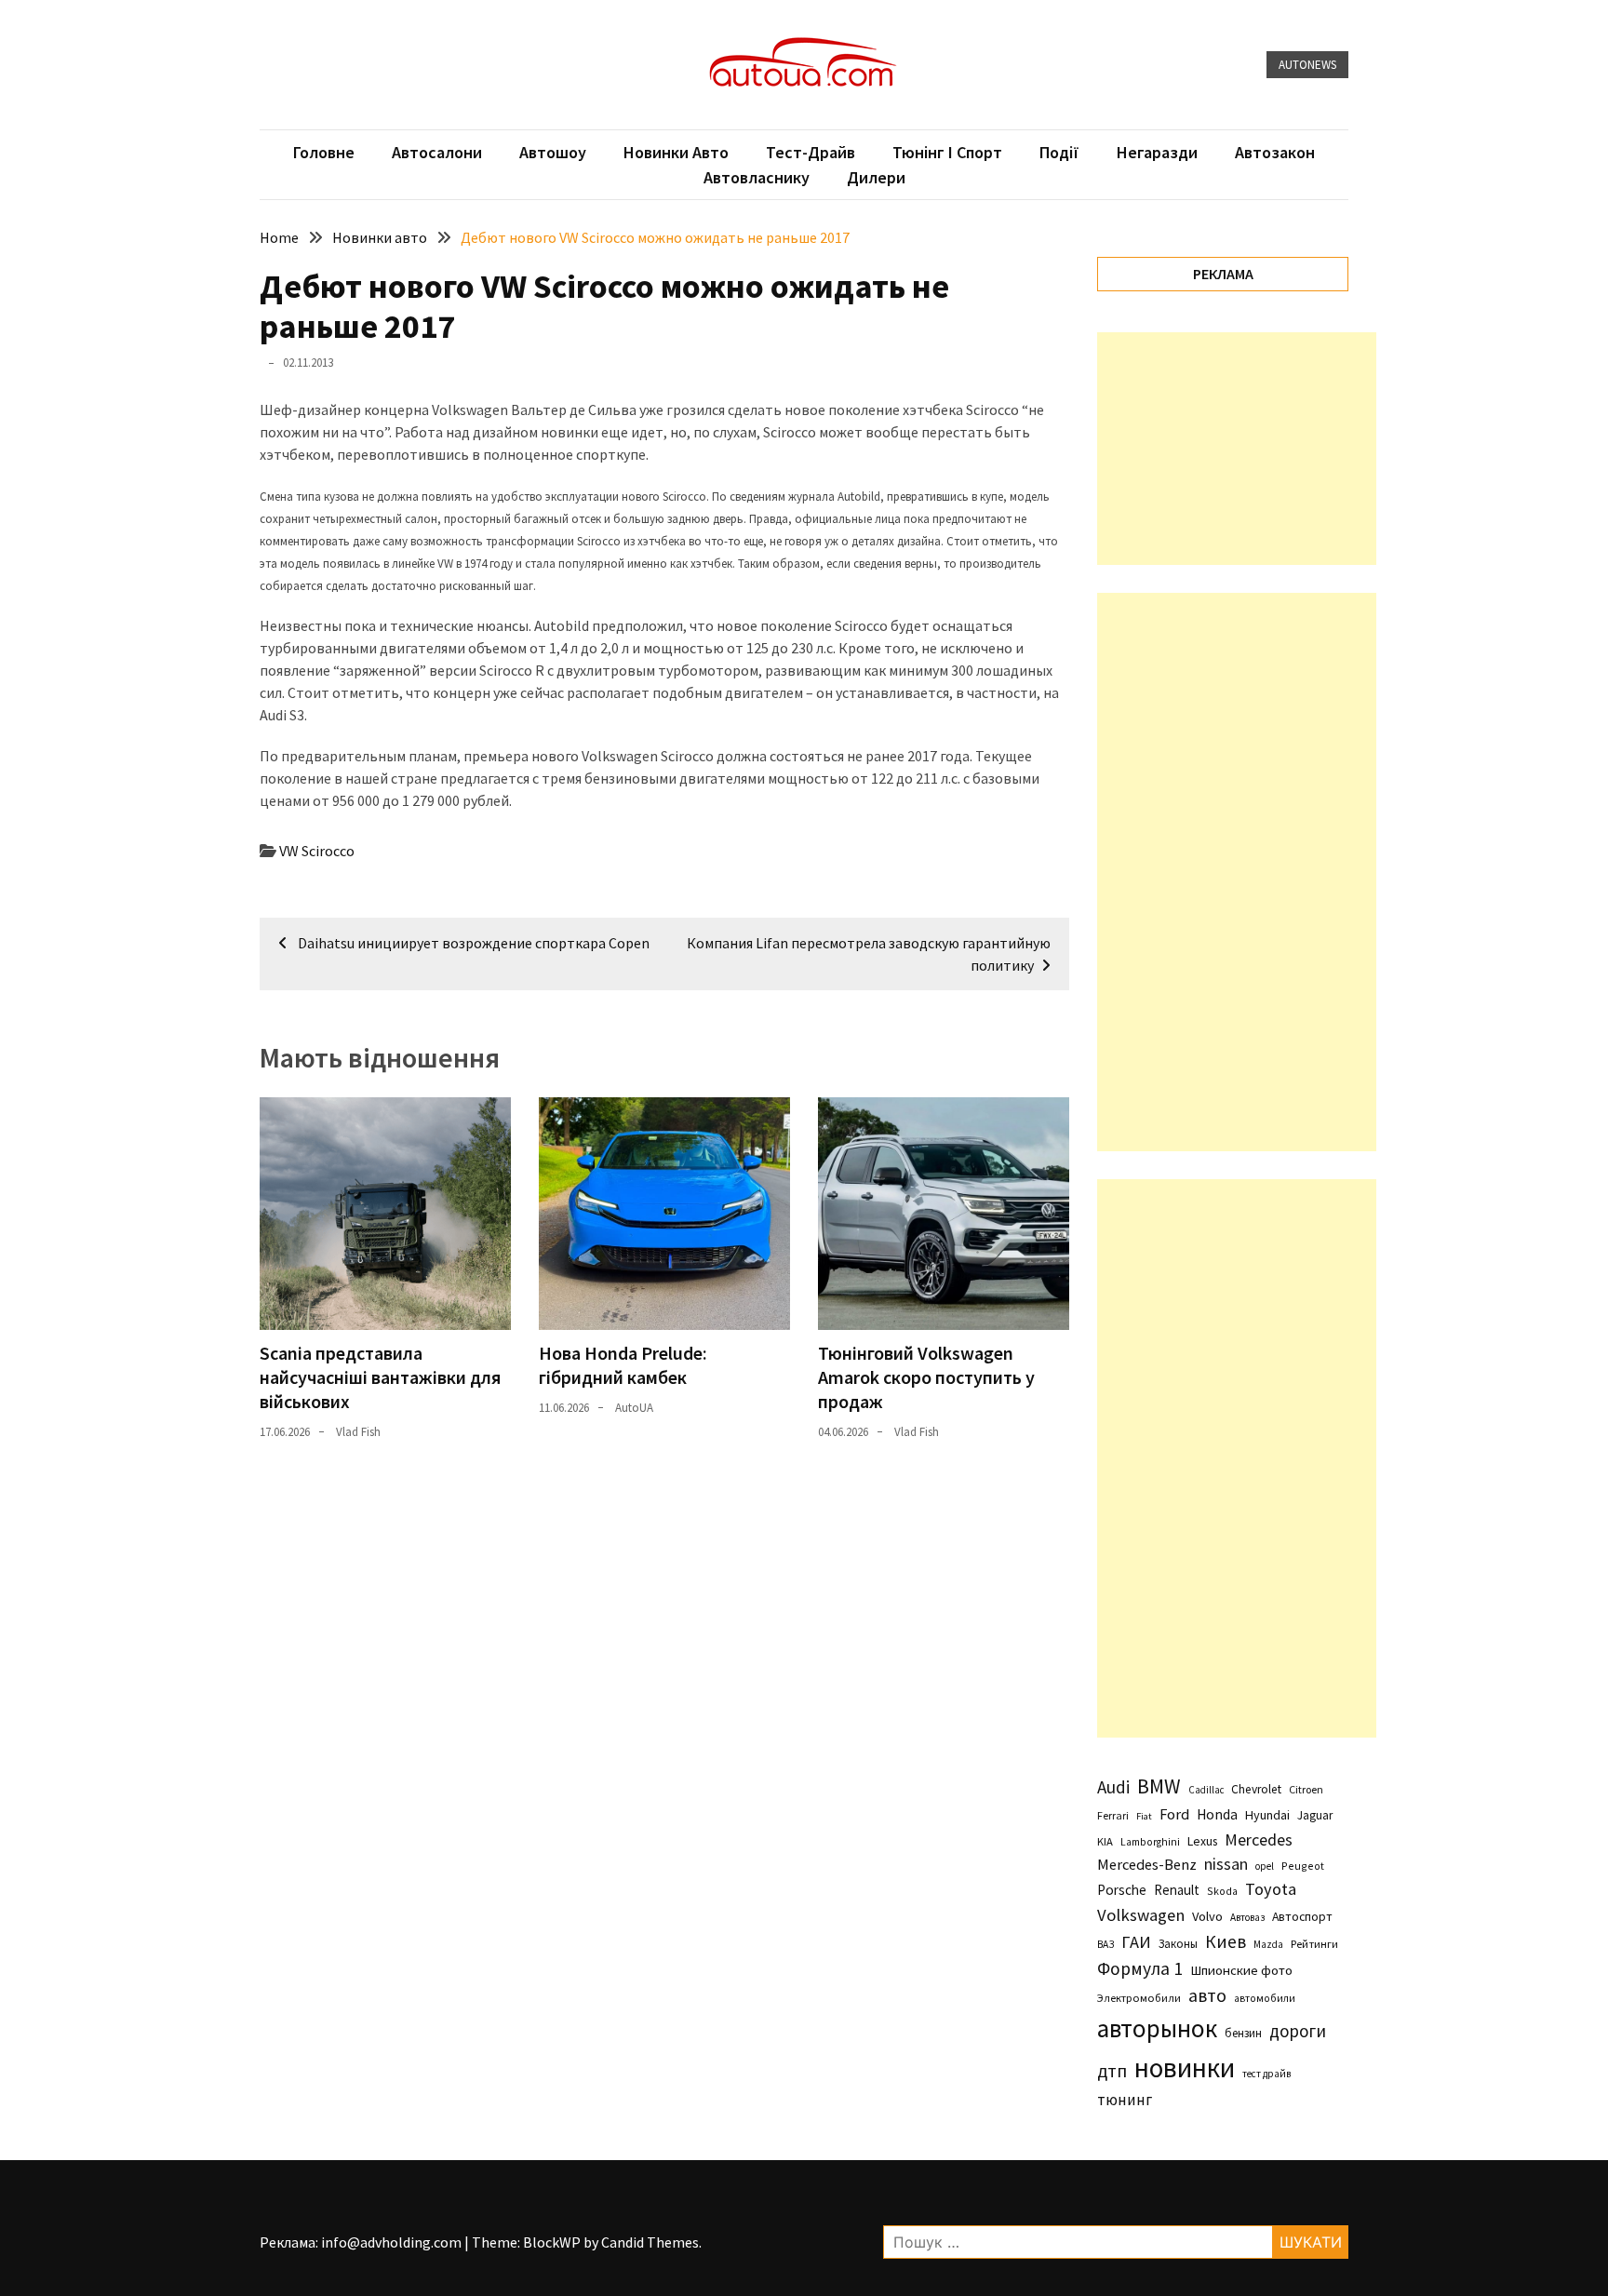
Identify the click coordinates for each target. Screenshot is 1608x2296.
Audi (1113, 1787)
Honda (1217, 1814)
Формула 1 (1140, 1968)
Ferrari (1113, 1815)
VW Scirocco (317, 851)
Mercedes (1259, 1839)
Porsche (1122, 1890)
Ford (1174, 1814)
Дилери (876, 177)
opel (1265, 1866)
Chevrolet (1256, 1789)
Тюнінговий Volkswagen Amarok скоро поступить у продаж (926, 1377)
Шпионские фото (1241, 1970)
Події (1059, 152)
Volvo (1207, 1916)
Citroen (1306, 1789)
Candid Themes (650, 2242)
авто (1207, 1995)
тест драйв (1266, 2074)
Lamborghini (1150, 1842)
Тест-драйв (811, 152)
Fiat (1144, 1816)
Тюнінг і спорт (947, 152)
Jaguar (1315, 1815)
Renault (1177, 1890)
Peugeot (1303, 1866)
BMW (1159, 1786)
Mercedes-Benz (1147, 1864)
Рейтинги (1314, 1944)
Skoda (1222, 1891)
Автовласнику (757, 177)
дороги (1298, 2031)
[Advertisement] (1237, 449)
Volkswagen (1141, 1915)
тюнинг (1125, 2100)
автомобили (1265, 1998)
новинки (1185, 2068)
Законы (1178, 1943)
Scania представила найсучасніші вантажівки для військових (380, 1377)
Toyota (1271, 1889)
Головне (324, 152)
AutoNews (1307, 65)
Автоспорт (1302, 1916)
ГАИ (1136, 1942)
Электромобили (1139, 1998)
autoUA (634, 1408)
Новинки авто (676, 152)
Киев (1226, 1941)
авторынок (1157, 2028)
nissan (1226, 1864)
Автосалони (437, 152)
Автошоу (553, 152)
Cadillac (1206, 1790)
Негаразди (1157, 152)
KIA (1105, 1841)
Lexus (1202, 1841)
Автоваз (1247, 1917)
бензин (1243, 2033)
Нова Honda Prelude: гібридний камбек (623, 1365)
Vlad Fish (358, 1432)
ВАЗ (1105, 1944)
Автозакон (1275, 152)
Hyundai (1267, 1815)
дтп (1112, 2070)
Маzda (1268, 1944)
